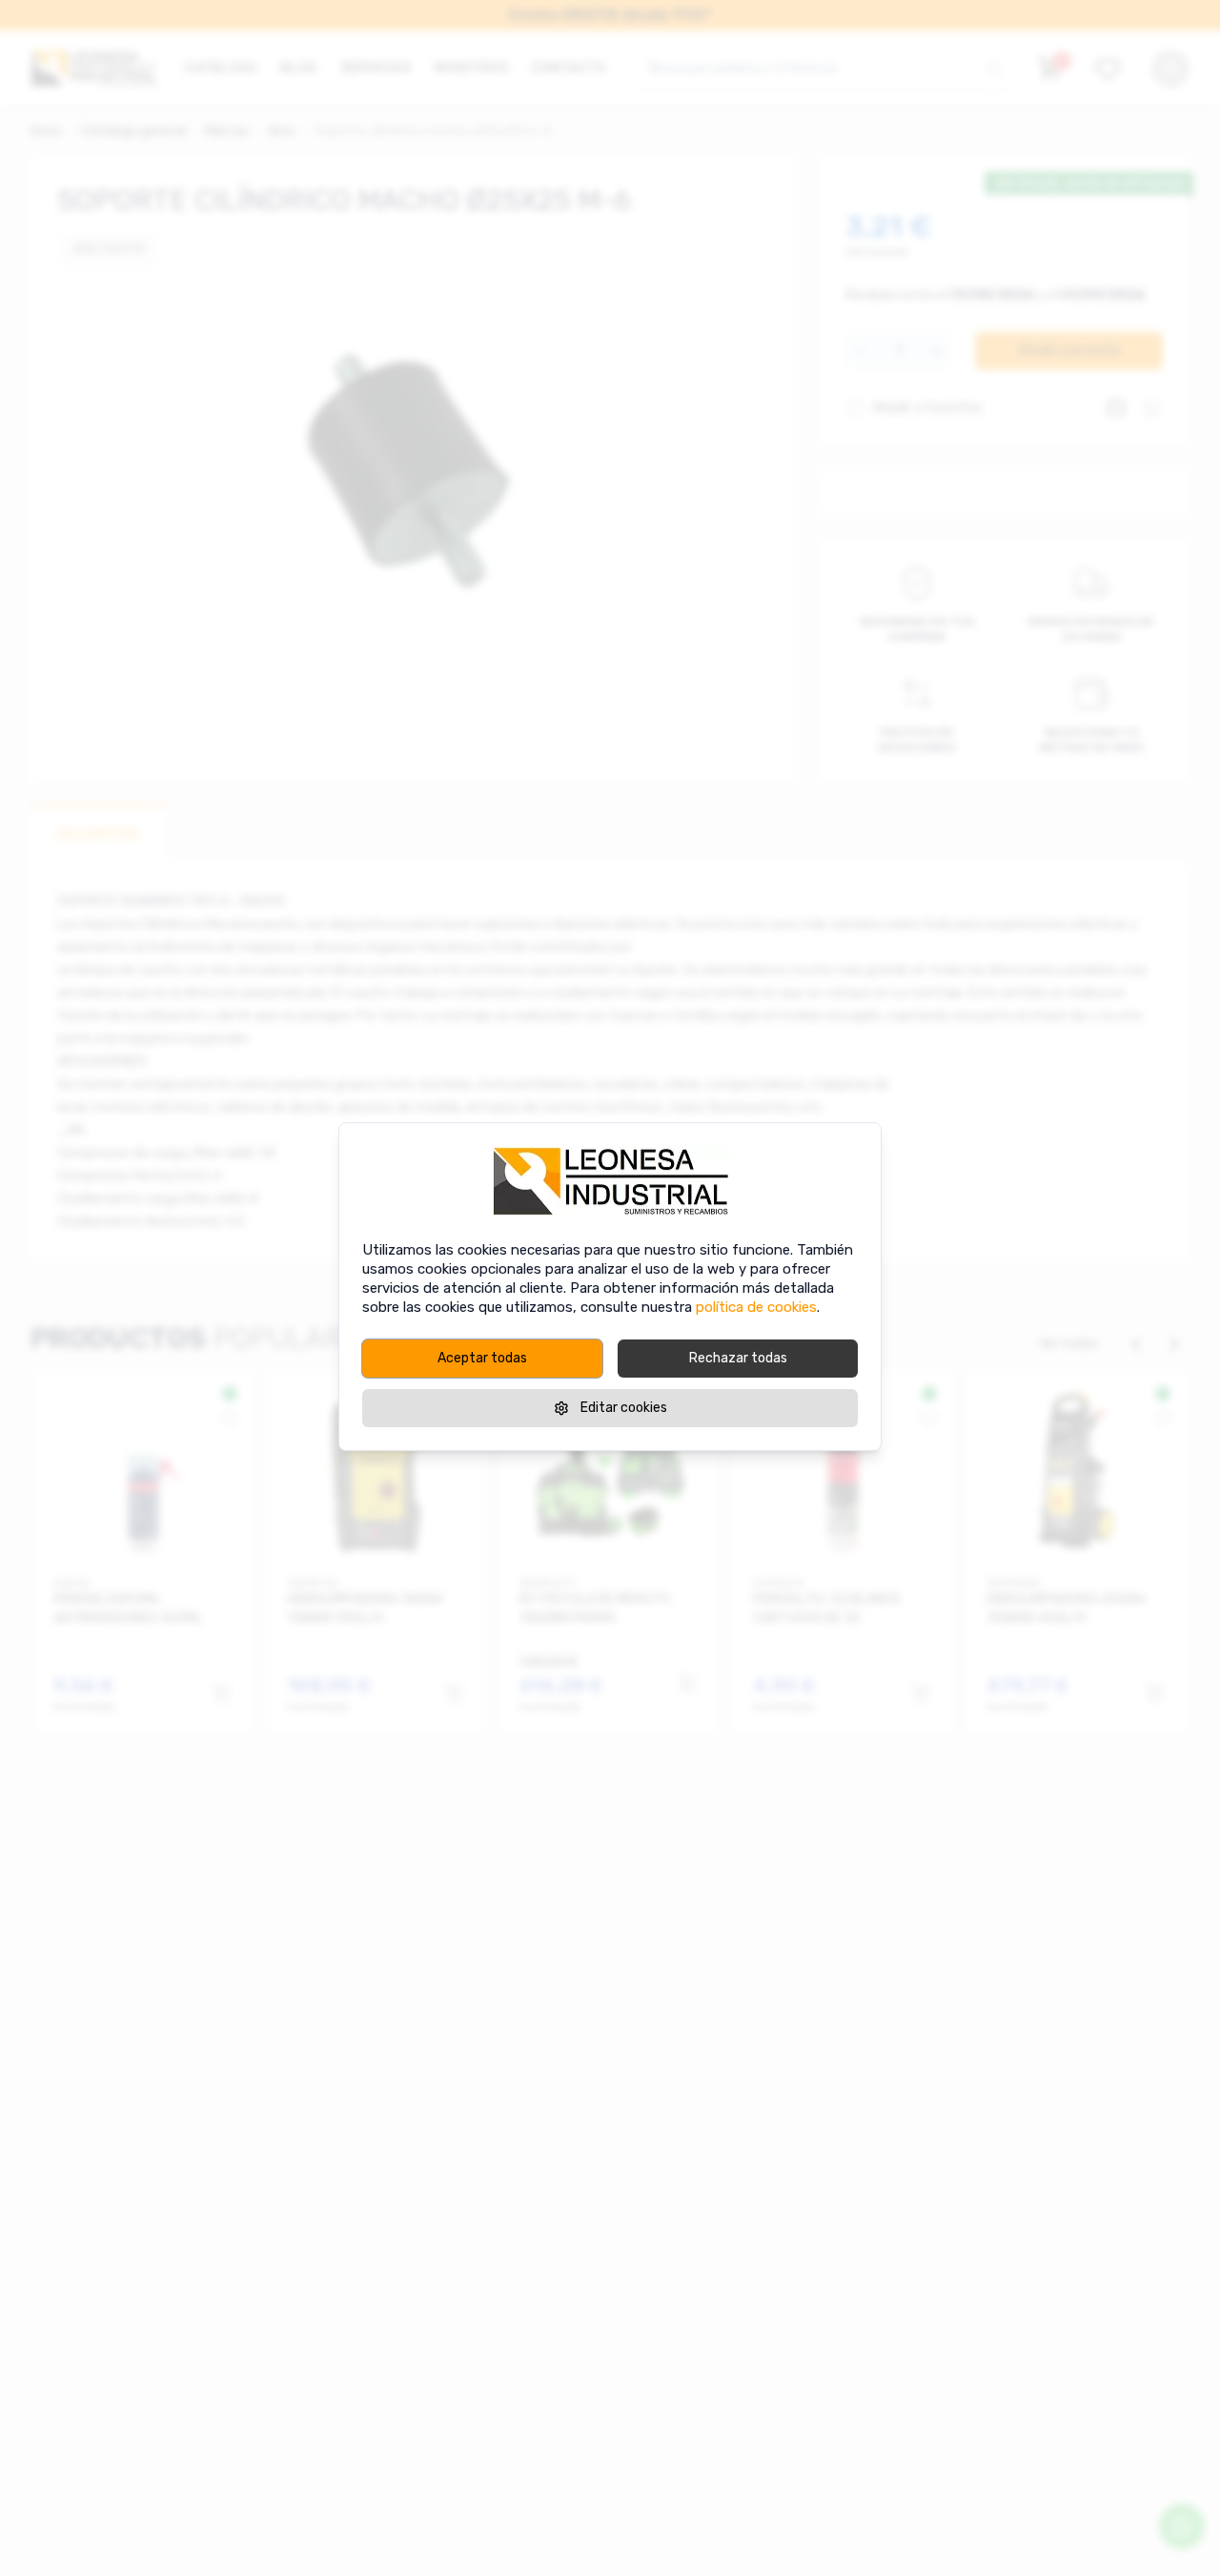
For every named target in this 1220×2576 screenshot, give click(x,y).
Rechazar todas (738, 1358)
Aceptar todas (482, 1358)
